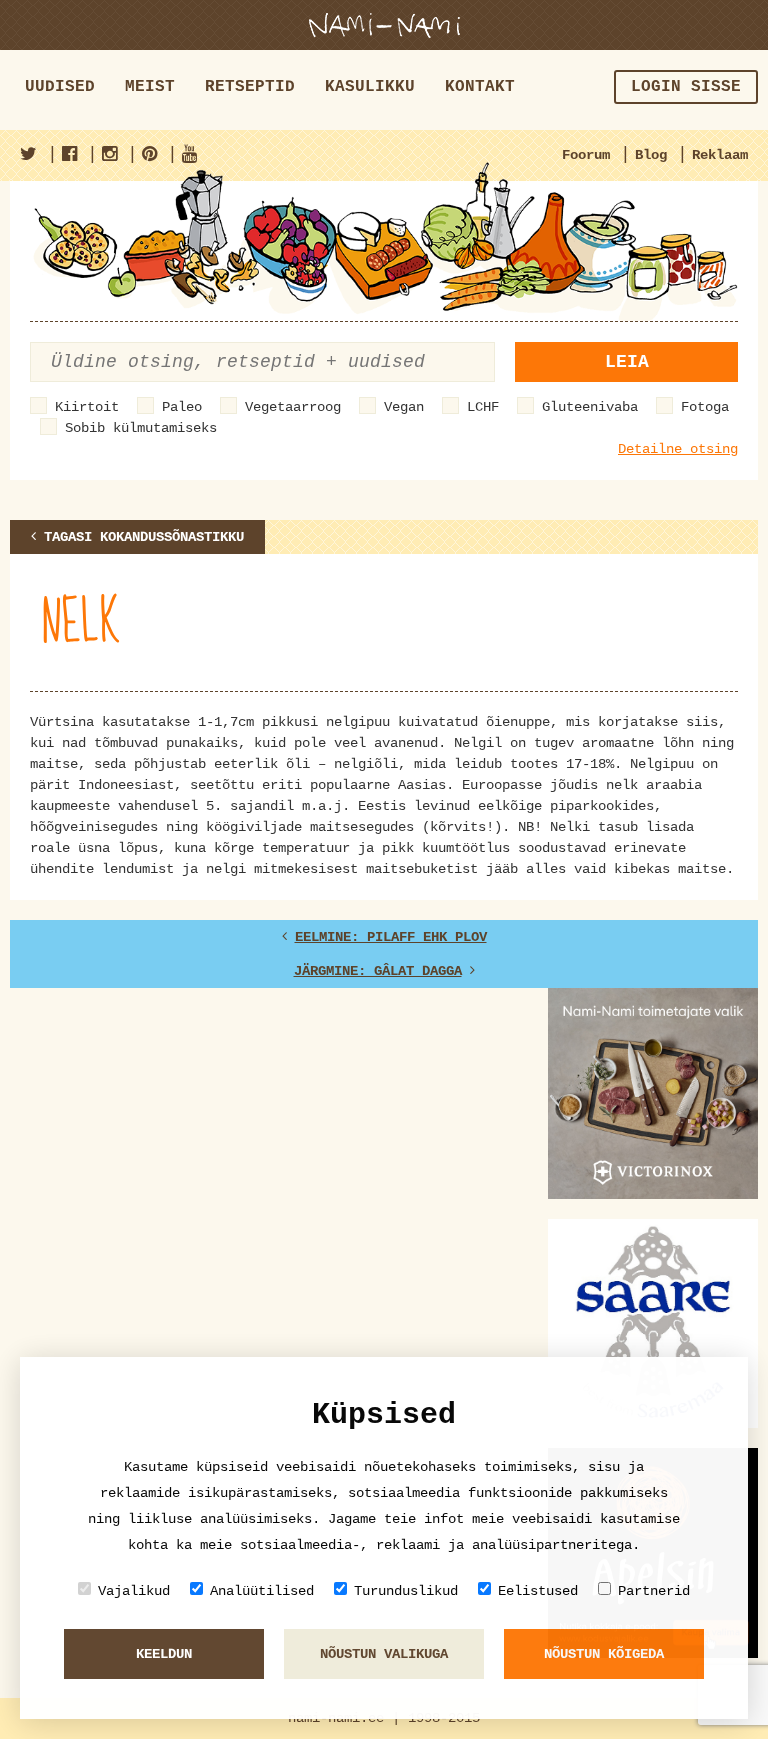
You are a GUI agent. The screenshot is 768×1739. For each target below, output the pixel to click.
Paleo (182, 407)
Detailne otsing (678, 449)
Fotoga (705, 407)
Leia (627, 362)
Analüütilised (262, 1591)
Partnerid (654, 1591)
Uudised (60, 87)
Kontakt (480, 87)
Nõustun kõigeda (604, 1654)
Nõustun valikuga (384, 1654)
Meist (150, 87)
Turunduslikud (406, 1591)
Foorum (586, 155)
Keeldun (164, 1654)
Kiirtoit (87, 407)
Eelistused (538, 1591)
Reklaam (720, 155)
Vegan (404, 407)
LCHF (483, 407)
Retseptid (250, 87)
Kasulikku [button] (370, 87)
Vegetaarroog (293, 407)
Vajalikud (134, 1591)
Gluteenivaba (590, 407)
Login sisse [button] (686, 87)
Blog (651, 155)
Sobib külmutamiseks (141, 428)
